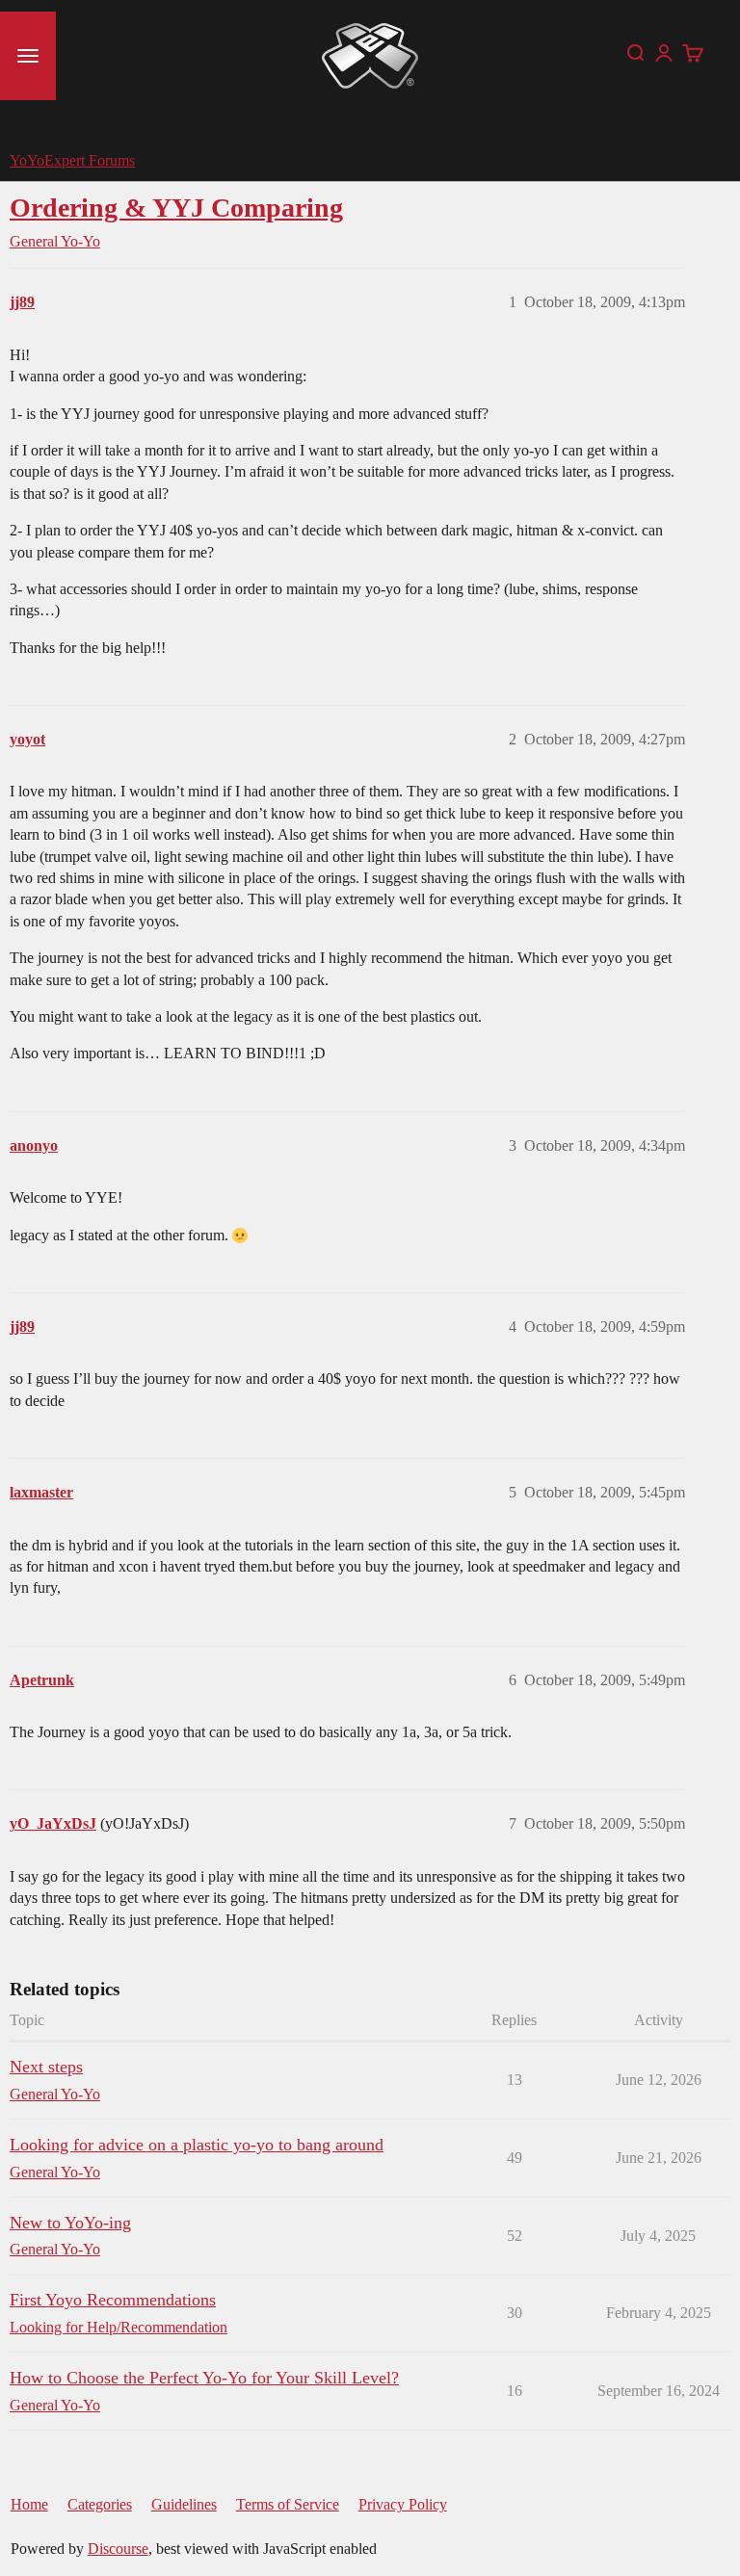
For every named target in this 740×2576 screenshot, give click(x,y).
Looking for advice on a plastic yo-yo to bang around (197, 2145)
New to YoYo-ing (70, 2223)
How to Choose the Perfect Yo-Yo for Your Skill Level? (204, 2378)
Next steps (46, 2067)
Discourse (118, 2549)
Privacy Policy (403, 2504)
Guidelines (184, 2504)
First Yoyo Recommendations (113, 2300)
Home (29, 2504)
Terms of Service (288, 2504)
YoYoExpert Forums (72, 160)
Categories (100, 2504)
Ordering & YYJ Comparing (176, 208)
